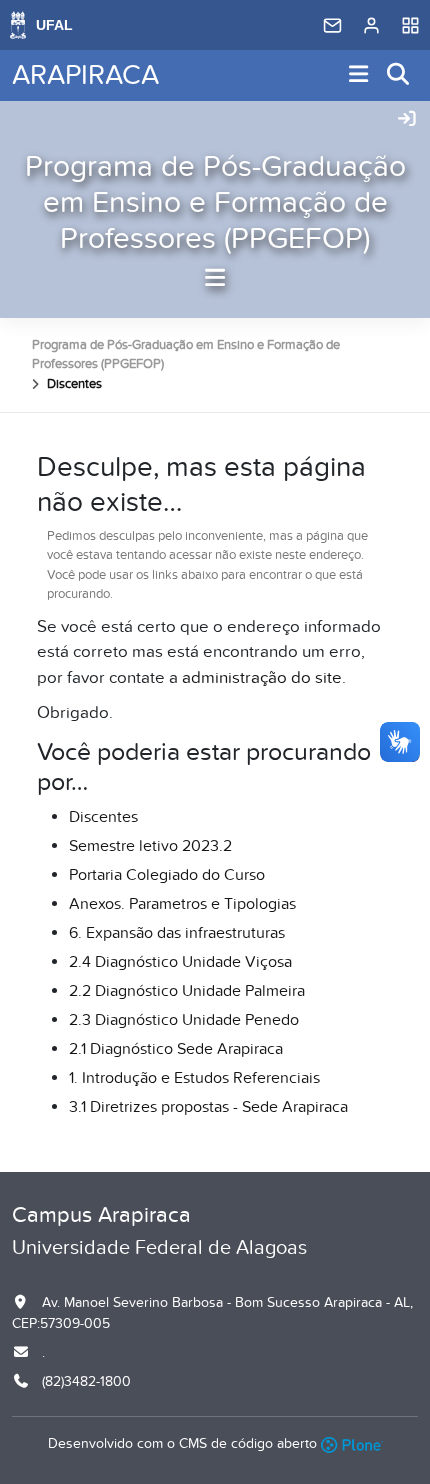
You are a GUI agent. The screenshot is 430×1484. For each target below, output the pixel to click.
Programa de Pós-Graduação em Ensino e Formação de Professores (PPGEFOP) (215, 203)
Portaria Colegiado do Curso (167, 875)
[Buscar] (399, 75)
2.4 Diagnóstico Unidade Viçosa (180, 962)
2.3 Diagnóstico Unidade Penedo (184, 1020)
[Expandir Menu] (359, 75)
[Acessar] (407, 120)
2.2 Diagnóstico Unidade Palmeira (187, 991)
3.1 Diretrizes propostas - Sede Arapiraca (208, 1107)
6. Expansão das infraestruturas (177, 933)
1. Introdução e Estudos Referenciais (194, 1078)
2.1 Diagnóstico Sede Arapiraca (176, 1049)
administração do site (262, 678)
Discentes (103, 817)
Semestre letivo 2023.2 (150, 846)
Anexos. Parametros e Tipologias (182, 904)
